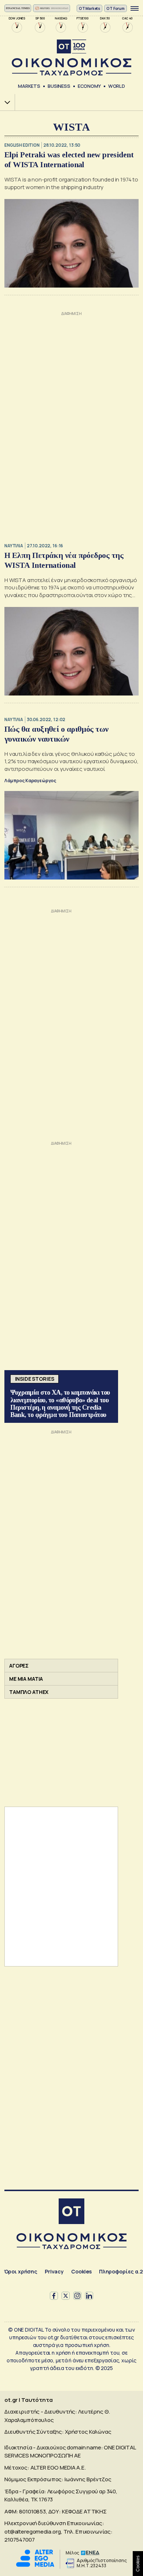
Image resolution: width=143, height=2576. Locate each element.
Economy (89, 86)
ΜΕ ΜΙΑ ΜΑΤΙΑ (26, 1679)
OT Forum (115, 8)
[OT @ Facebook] (54, 2296)
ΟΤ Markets (90, 8)
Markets (29, 86)
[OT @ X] (66, 2296)
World (117, 86)
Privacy (54, 2271)
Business (59, 86)
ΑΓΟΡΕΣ (19, 1666)
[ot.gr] (71, 58)
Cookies (81, 2271)
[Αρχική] (71, 2212)
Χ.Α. (5, 102)
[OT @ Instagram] (77, 2296)
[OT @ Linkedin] (89, 2296)
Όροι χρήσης (21, 2271)
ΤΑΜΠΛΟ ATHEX (29, 1692)
